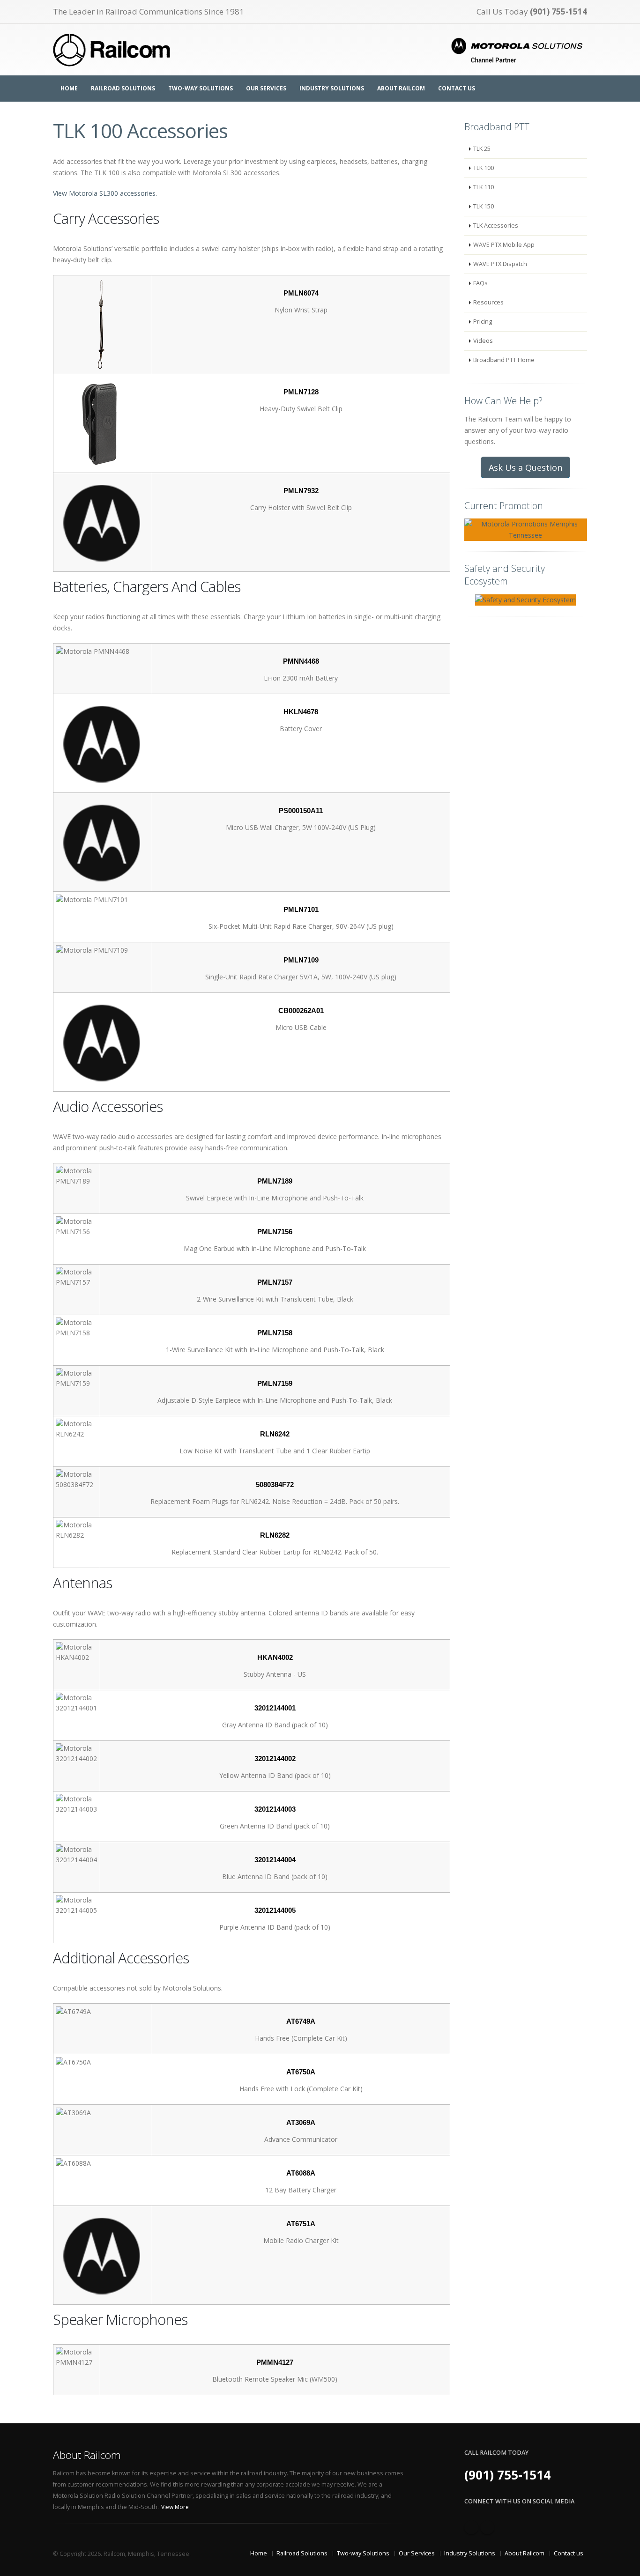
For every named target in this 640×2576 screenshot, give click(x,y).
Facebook (471, 2527)
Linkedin (487, 2527)
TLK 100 (484, 168)
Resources (488, 302)
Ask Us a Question (525, 467)
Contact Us (457, 88)
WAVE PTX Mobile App (504, 245)
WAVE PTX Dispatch (500, 264)
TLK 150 (484, 206)
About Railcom (401, 88)
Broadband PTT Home (504, 360)
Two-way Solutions (201, 88)
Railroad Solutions (123, 88)
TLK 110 (484, 187)
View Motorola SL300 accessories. (105, 193)
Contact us (569, 2553)
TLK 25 (482, 149)
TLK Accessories (496, 226)
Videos (483, 341)
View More (176, 2507)
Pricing (483, 322)
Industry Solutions (332, 88)
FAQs (480, 283)
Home (69, 88)
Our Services (266, 88)
